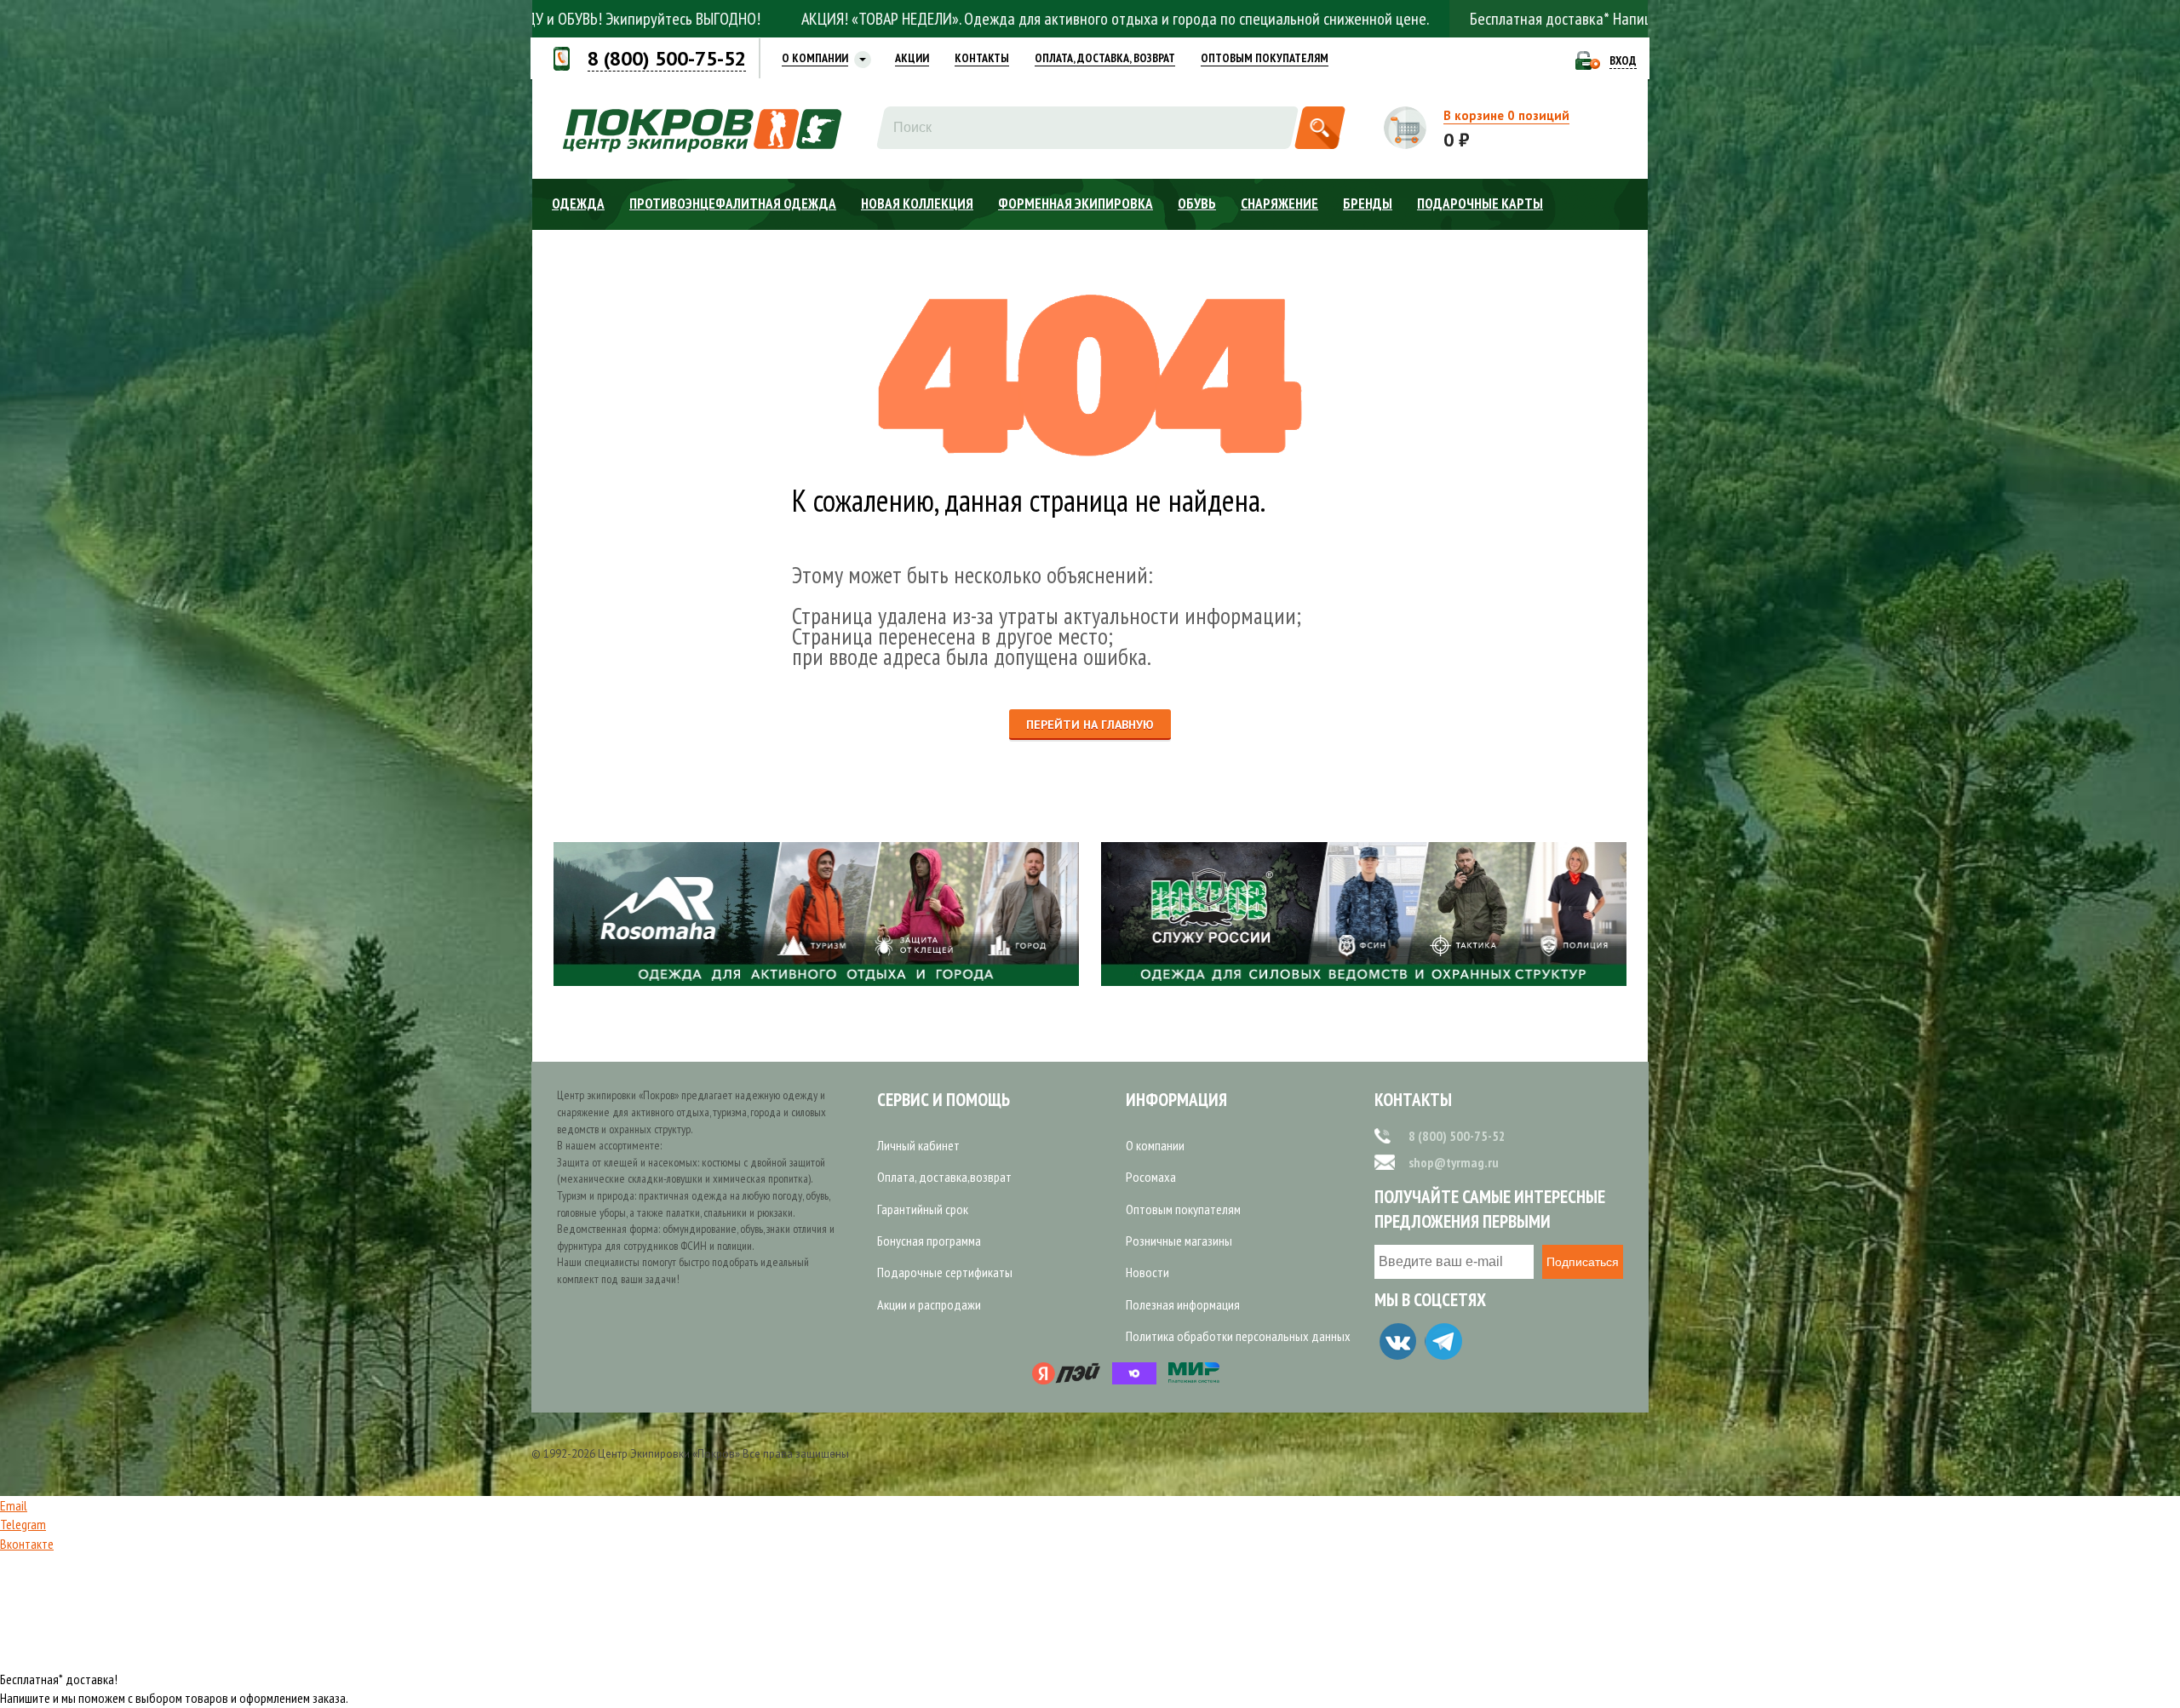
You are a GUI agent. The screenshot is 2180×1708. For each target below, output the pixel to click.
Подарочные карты (1480, 203)
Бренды (1368, 203)
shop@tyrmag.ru (1454, 1162)
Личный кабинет (918, 1145)
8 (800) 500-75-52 (1457, 1136)
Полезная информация (1183, 1304)
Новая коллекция (917, 203)
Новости (1147, 1272)
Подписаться (1583, 1262)
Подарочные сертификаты (945, 1272)
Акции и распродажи (929, 1304)
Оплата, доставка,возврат (944, 1177)
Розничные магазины (1179, 1241)
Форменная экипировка (1076, 203)
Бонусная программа (929, 1241)
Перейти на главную (1090, 725)
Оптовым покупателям (1183, 1209)
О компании (1155, 1145)
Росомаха (1151, 1177)
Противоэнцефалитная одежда (733, 203)
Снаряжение (1279, 203)
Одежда (578, 203)
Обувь (1197, 203)
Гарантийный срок (923, 1209)
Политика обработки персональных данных (1238, 1336)
